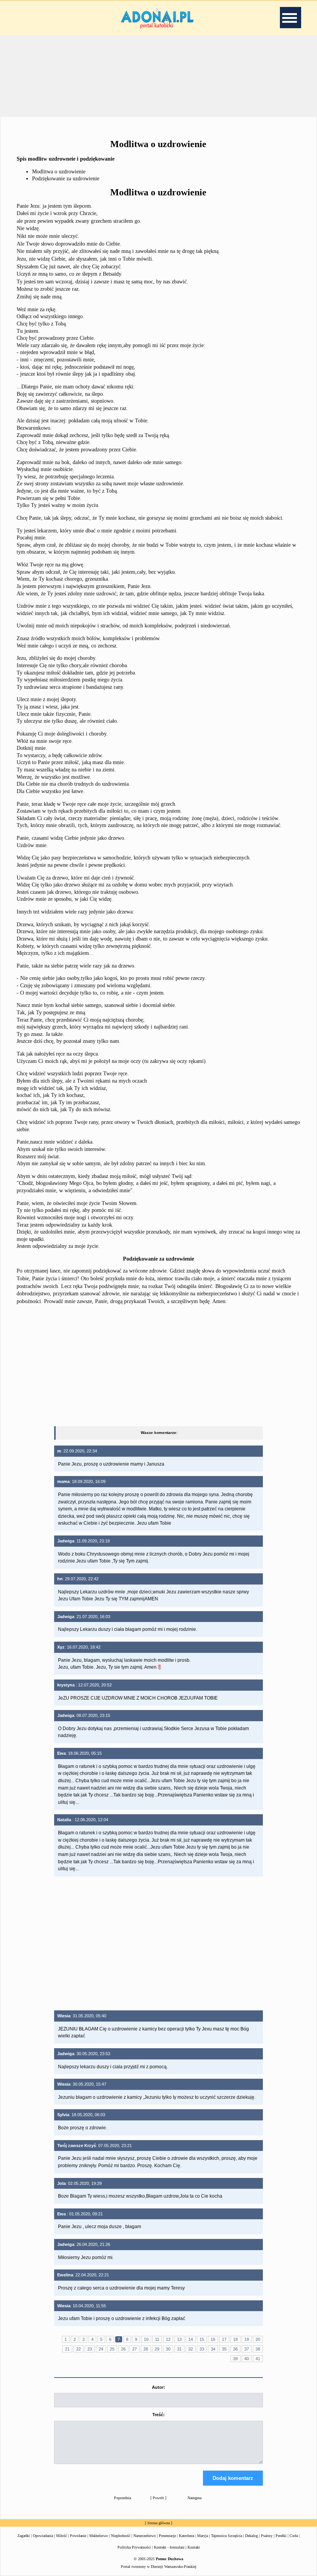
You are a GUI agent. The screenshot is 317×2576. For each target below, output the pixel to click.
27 (135, 2349)
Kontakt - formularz (169, 2547)
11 (157, 2339)
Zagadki (24, 2536)
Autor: (158, 2387)
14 (191, 2339)
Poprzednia (123, 2498)
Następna (194, 2498)
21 (67, 2349)
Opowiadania (43, 2536)
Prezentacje (167, 2536)
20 (258, 2339)
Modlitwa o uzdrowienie (59, 172)
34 (213, 2349)
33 (202, 2349)
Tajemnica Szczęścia (227, 2536)
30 (168, 2349)
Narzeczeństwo (145, 2536)
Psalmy (267, 2536)
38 (258, 2349)
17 (224, 2339)
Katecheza (187, 2536)
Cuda (294, 2536)
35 (224, 2349)
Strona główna (158, 2523)
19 (247, 2339)
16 (213, 2339)
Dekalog (251, 2536)
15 (202, 2339)
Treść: (158, 2415)
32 (191, 2349)
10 (146, 2339)
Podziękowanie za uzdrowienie (66, 179)
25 (112, 2349)
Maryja (203, 2536)
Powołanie (78, 2536)
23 (90, 2349)
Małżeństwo (99, 2536)
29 (157, 2349)
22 (78, 2349)
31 (179, 2349)
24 (101, 2349)
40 (247, 2359)
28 (146, 2349)
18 (235, 2339)
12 (168, 2339)
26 (123, 2349)
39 (235, 2359)
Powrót (158, 2498)
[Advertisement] (158, 75)
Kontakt (194, 2547)
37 (247, 2349)
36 (235, 2349)
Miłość (61, 2536)
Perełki (281, 2536)
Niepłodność (121, 2536)
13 (179, 2339)
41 (258, 2359)
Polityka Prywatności (134, 2547)
